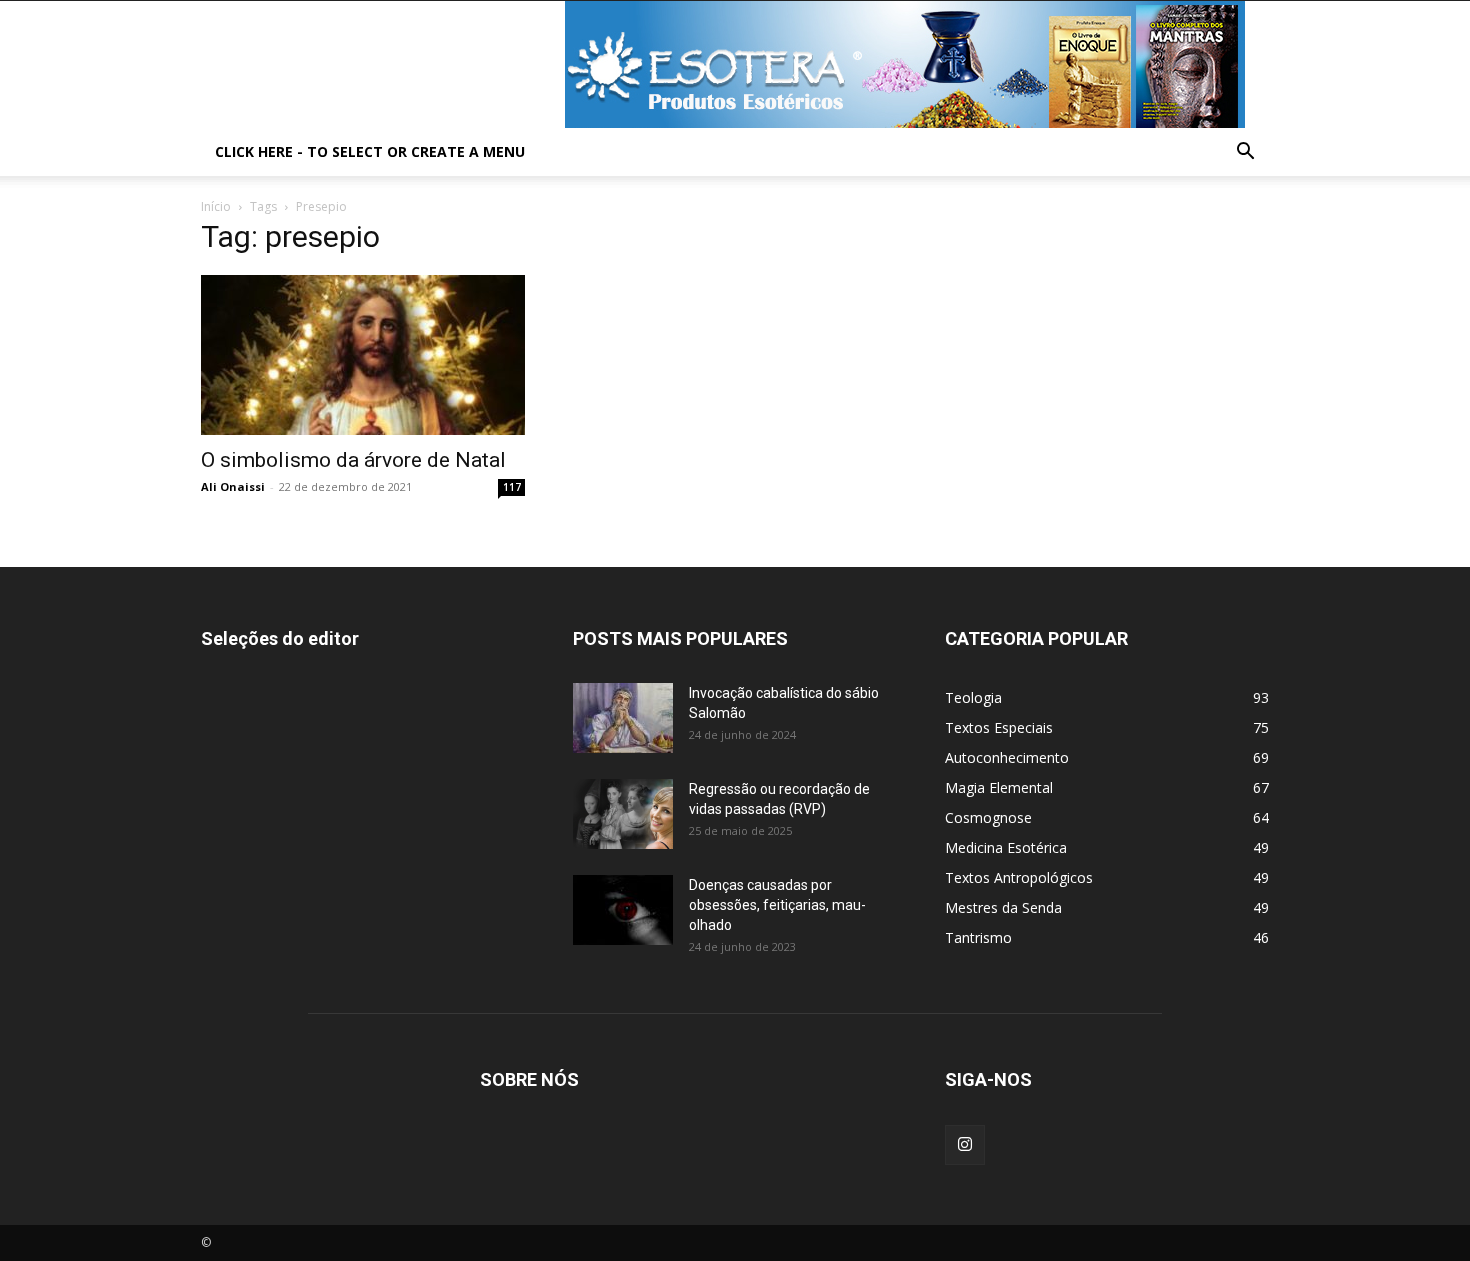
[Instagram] (965, 1145)
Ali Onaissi (233, 486)
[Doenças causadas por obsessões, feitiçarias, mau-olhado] (623, 910)
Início (216, 206)
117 (512, 487)
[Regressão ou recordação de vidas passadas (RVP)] (623, 814)
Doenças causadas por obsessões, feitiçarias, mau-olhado (777, 905)
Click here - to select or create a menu (370, 151)
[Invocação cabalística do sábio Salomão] (623, 718)
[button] (1245, 153)
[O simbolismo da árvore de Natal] (363, 355)
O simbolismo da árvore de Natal (353, 460)
